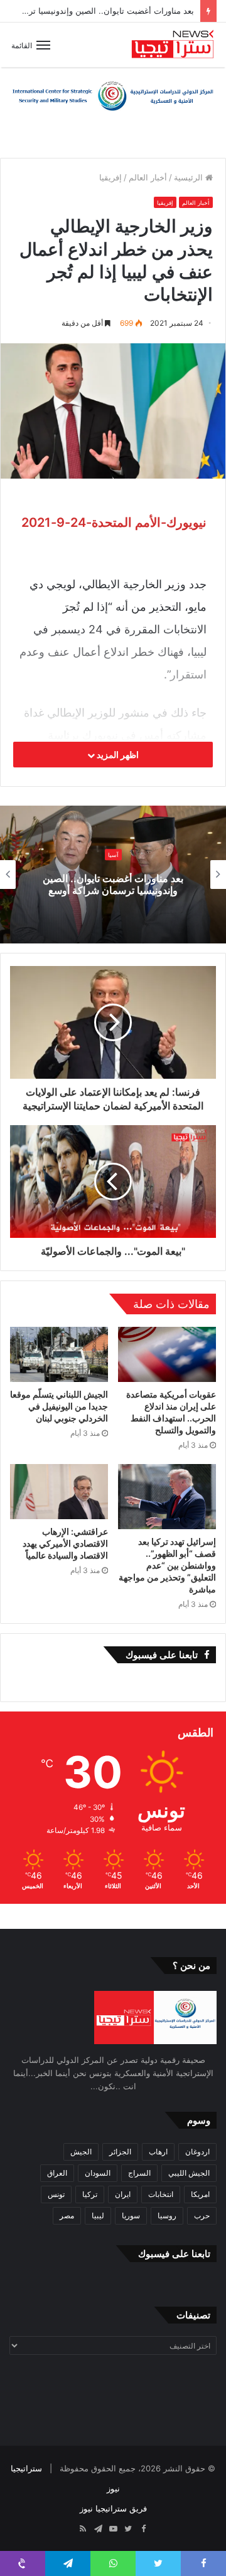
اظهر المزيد (117, 755)
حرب (202, 2215)
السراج (139, 2173)
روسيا (167, 2215)
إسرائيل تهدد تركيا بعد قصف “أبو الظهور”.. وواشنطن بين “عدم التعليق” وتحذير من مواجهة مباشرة (167, 1565)
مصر (67, 2215)
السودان (98, 2173)
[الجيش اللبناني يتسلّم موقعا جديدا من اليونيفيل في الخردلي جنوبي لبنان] (59, 1354)
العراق (57, 2173)
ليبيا (98, 2215)
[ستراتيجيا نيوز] (173, 45)
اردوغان (197, 2152)
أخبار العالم (148, 177)
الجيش (81, 2152)
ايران (123, 2194)
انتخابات (161, 2194)
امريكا (200, 2194)
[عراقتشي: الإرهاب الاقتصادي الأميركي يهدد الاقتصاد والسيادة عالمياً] (59, 1492)
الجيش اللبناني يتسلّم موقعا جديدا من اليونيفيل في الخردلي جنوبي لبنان (59, 1406)
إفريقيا (110, 177)
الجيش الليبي (189, 2173)
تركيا (90, 2194)
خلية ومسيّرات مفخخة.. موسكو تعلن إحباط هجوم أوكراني (110, 884)
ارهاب (158, 2152)
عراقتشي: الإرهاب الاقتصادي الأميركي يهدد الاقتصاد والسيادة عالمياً (65, 1543)
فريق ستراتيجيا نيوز (113, 2508)
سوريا (131, 2215)
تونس (56, 2194)
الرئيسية (190, 177)
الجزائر (120, 2152)
